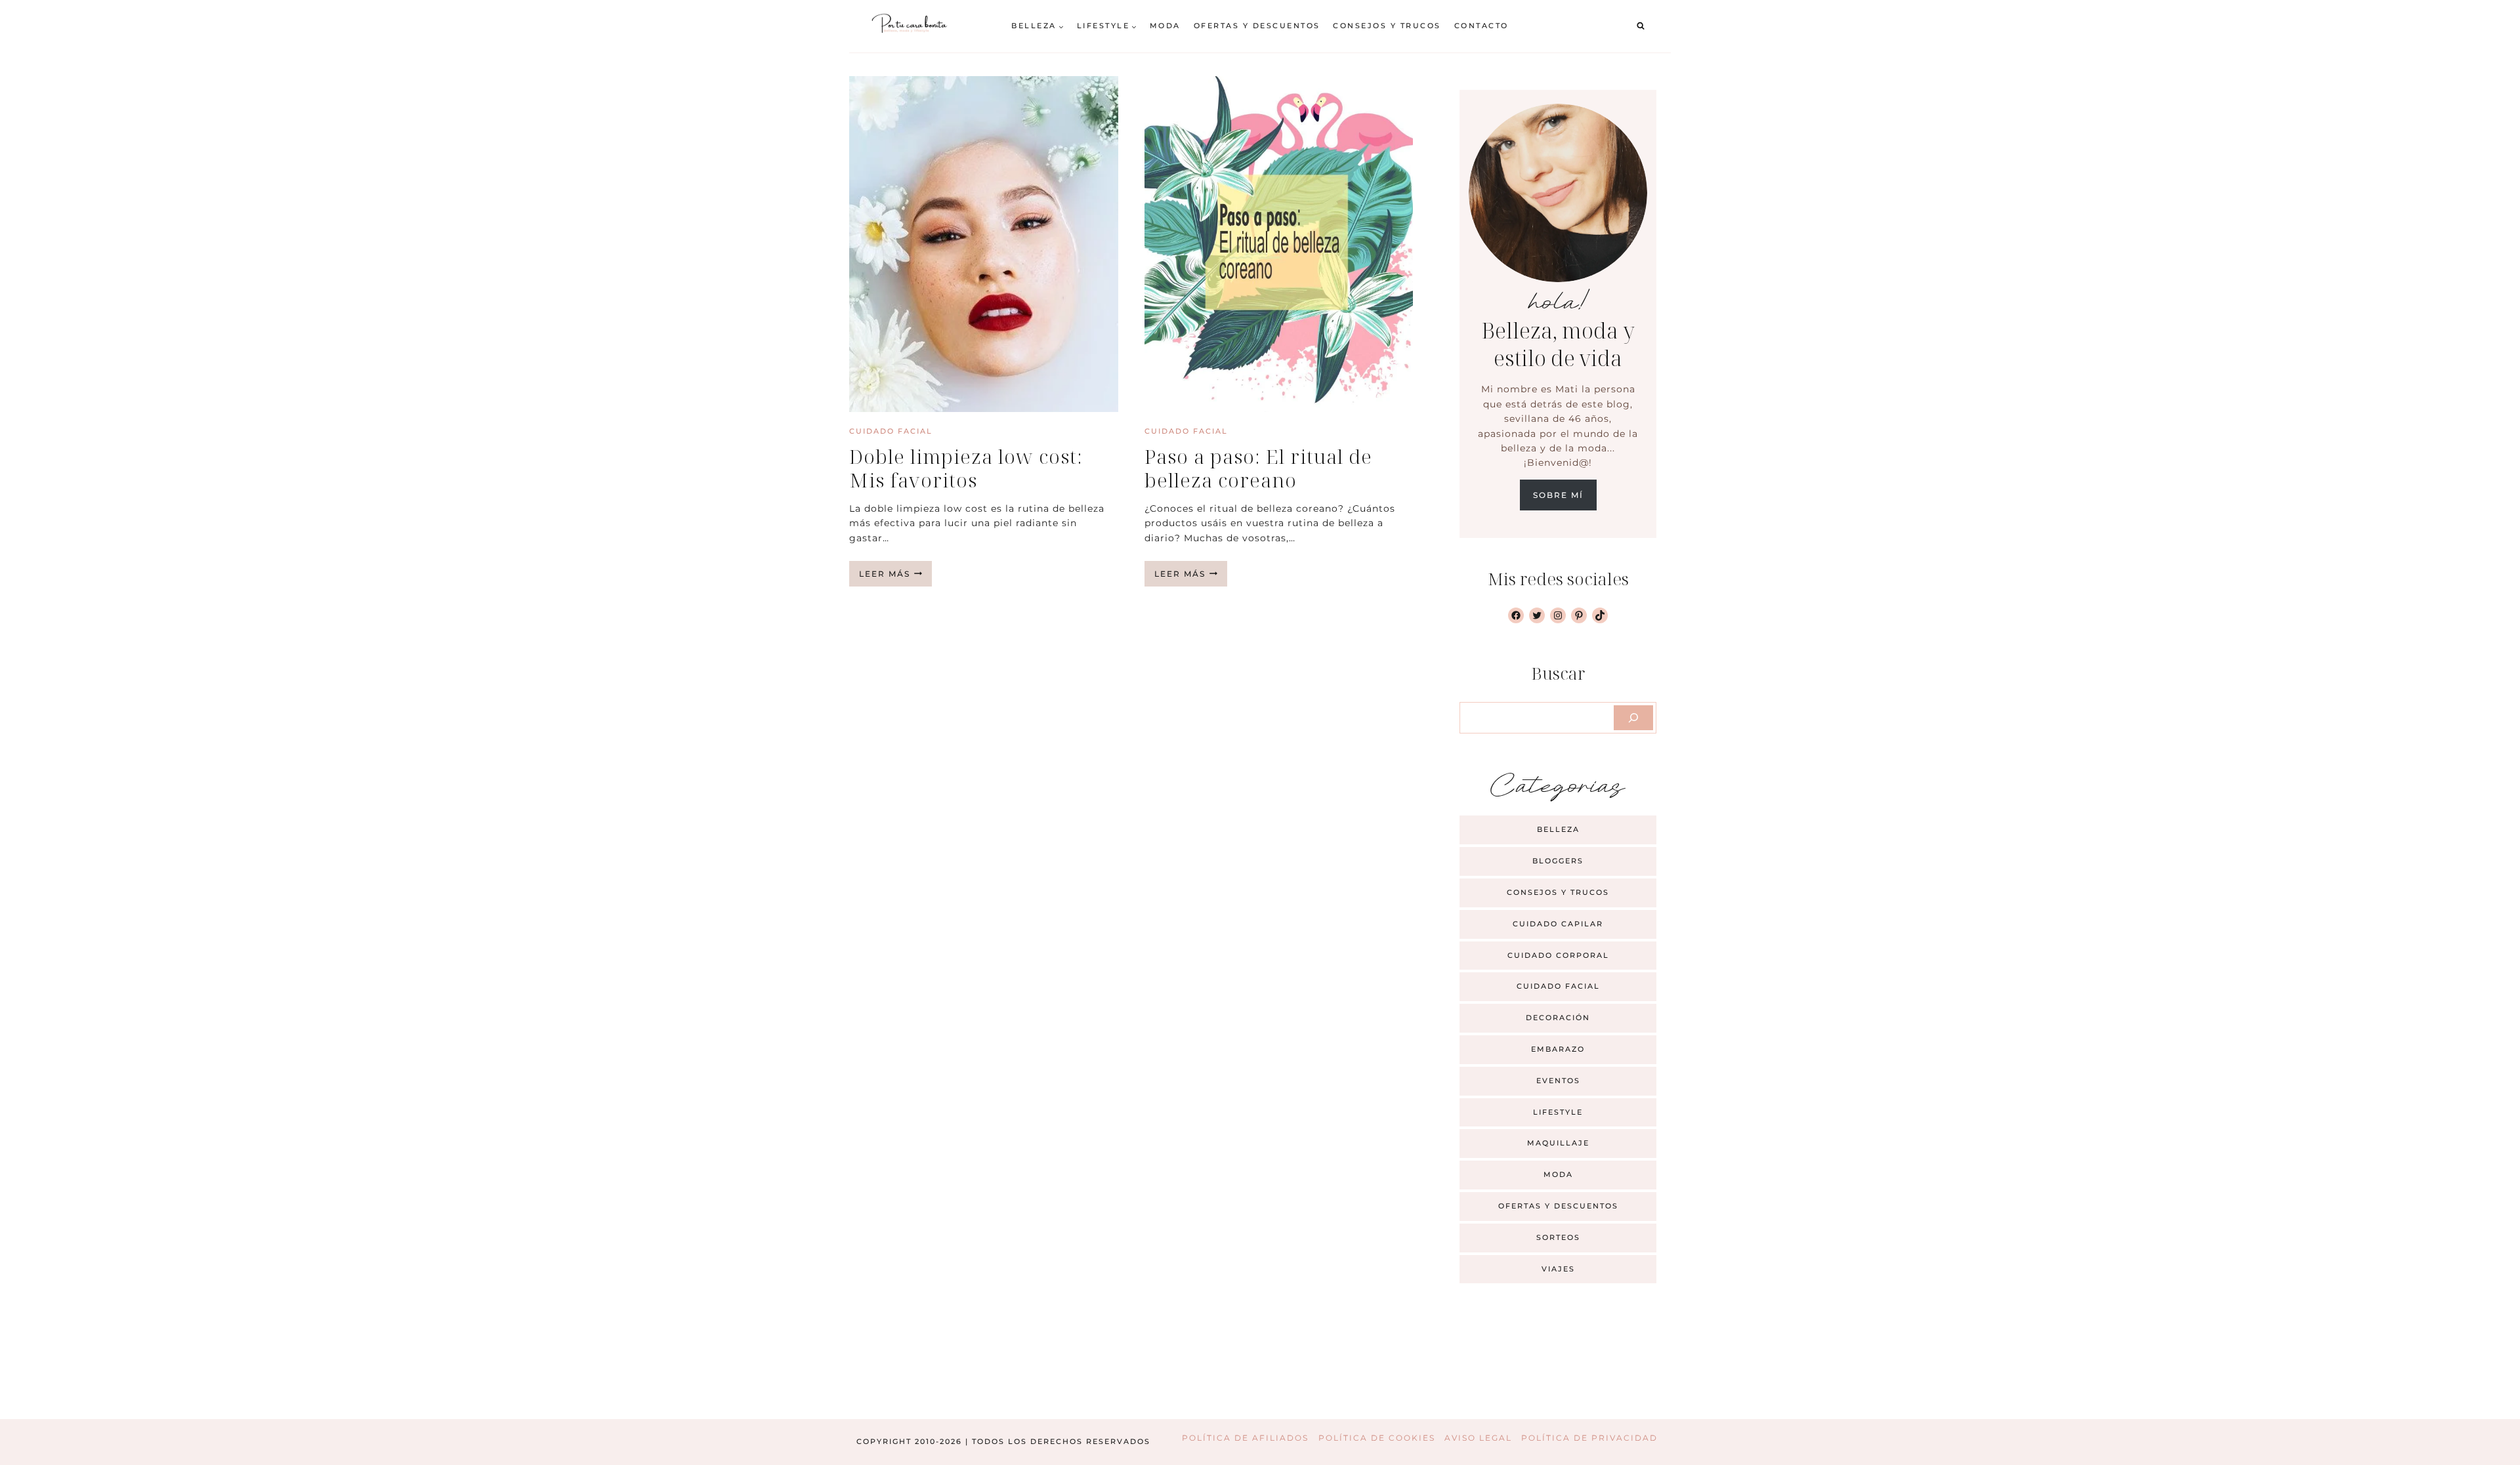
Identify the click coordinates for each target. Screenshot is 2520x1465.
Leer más (895, 577)
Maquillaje (1558, 1143)
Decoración (1558, 1018)
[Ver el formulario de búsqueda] (1641, 26)
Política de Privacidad (1589, 1438)
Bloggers (1558, 861)
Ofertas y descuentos (1257, 26)
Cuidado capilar (1558, 924)
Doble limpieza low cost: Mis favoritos (966, 468)
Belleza (1558, 829)
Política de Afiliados (1245, 1438)
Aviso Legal (1478, 1438)
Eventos (1558, 1081)
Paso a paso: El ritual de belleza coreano (1258, 468)
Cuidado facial (891, 431)
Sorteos (1558, 1237)
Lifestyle (1558, 1112)
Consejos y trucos (1387, 26)
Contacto (1481, 26)
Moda (1165, 26)
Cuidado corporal (1558, 955)
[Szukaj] (1633, 718)
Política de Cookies (1377, 1438)
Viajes (1558, 1269)
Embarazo (1558, 1049)
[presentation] (984, 244)
